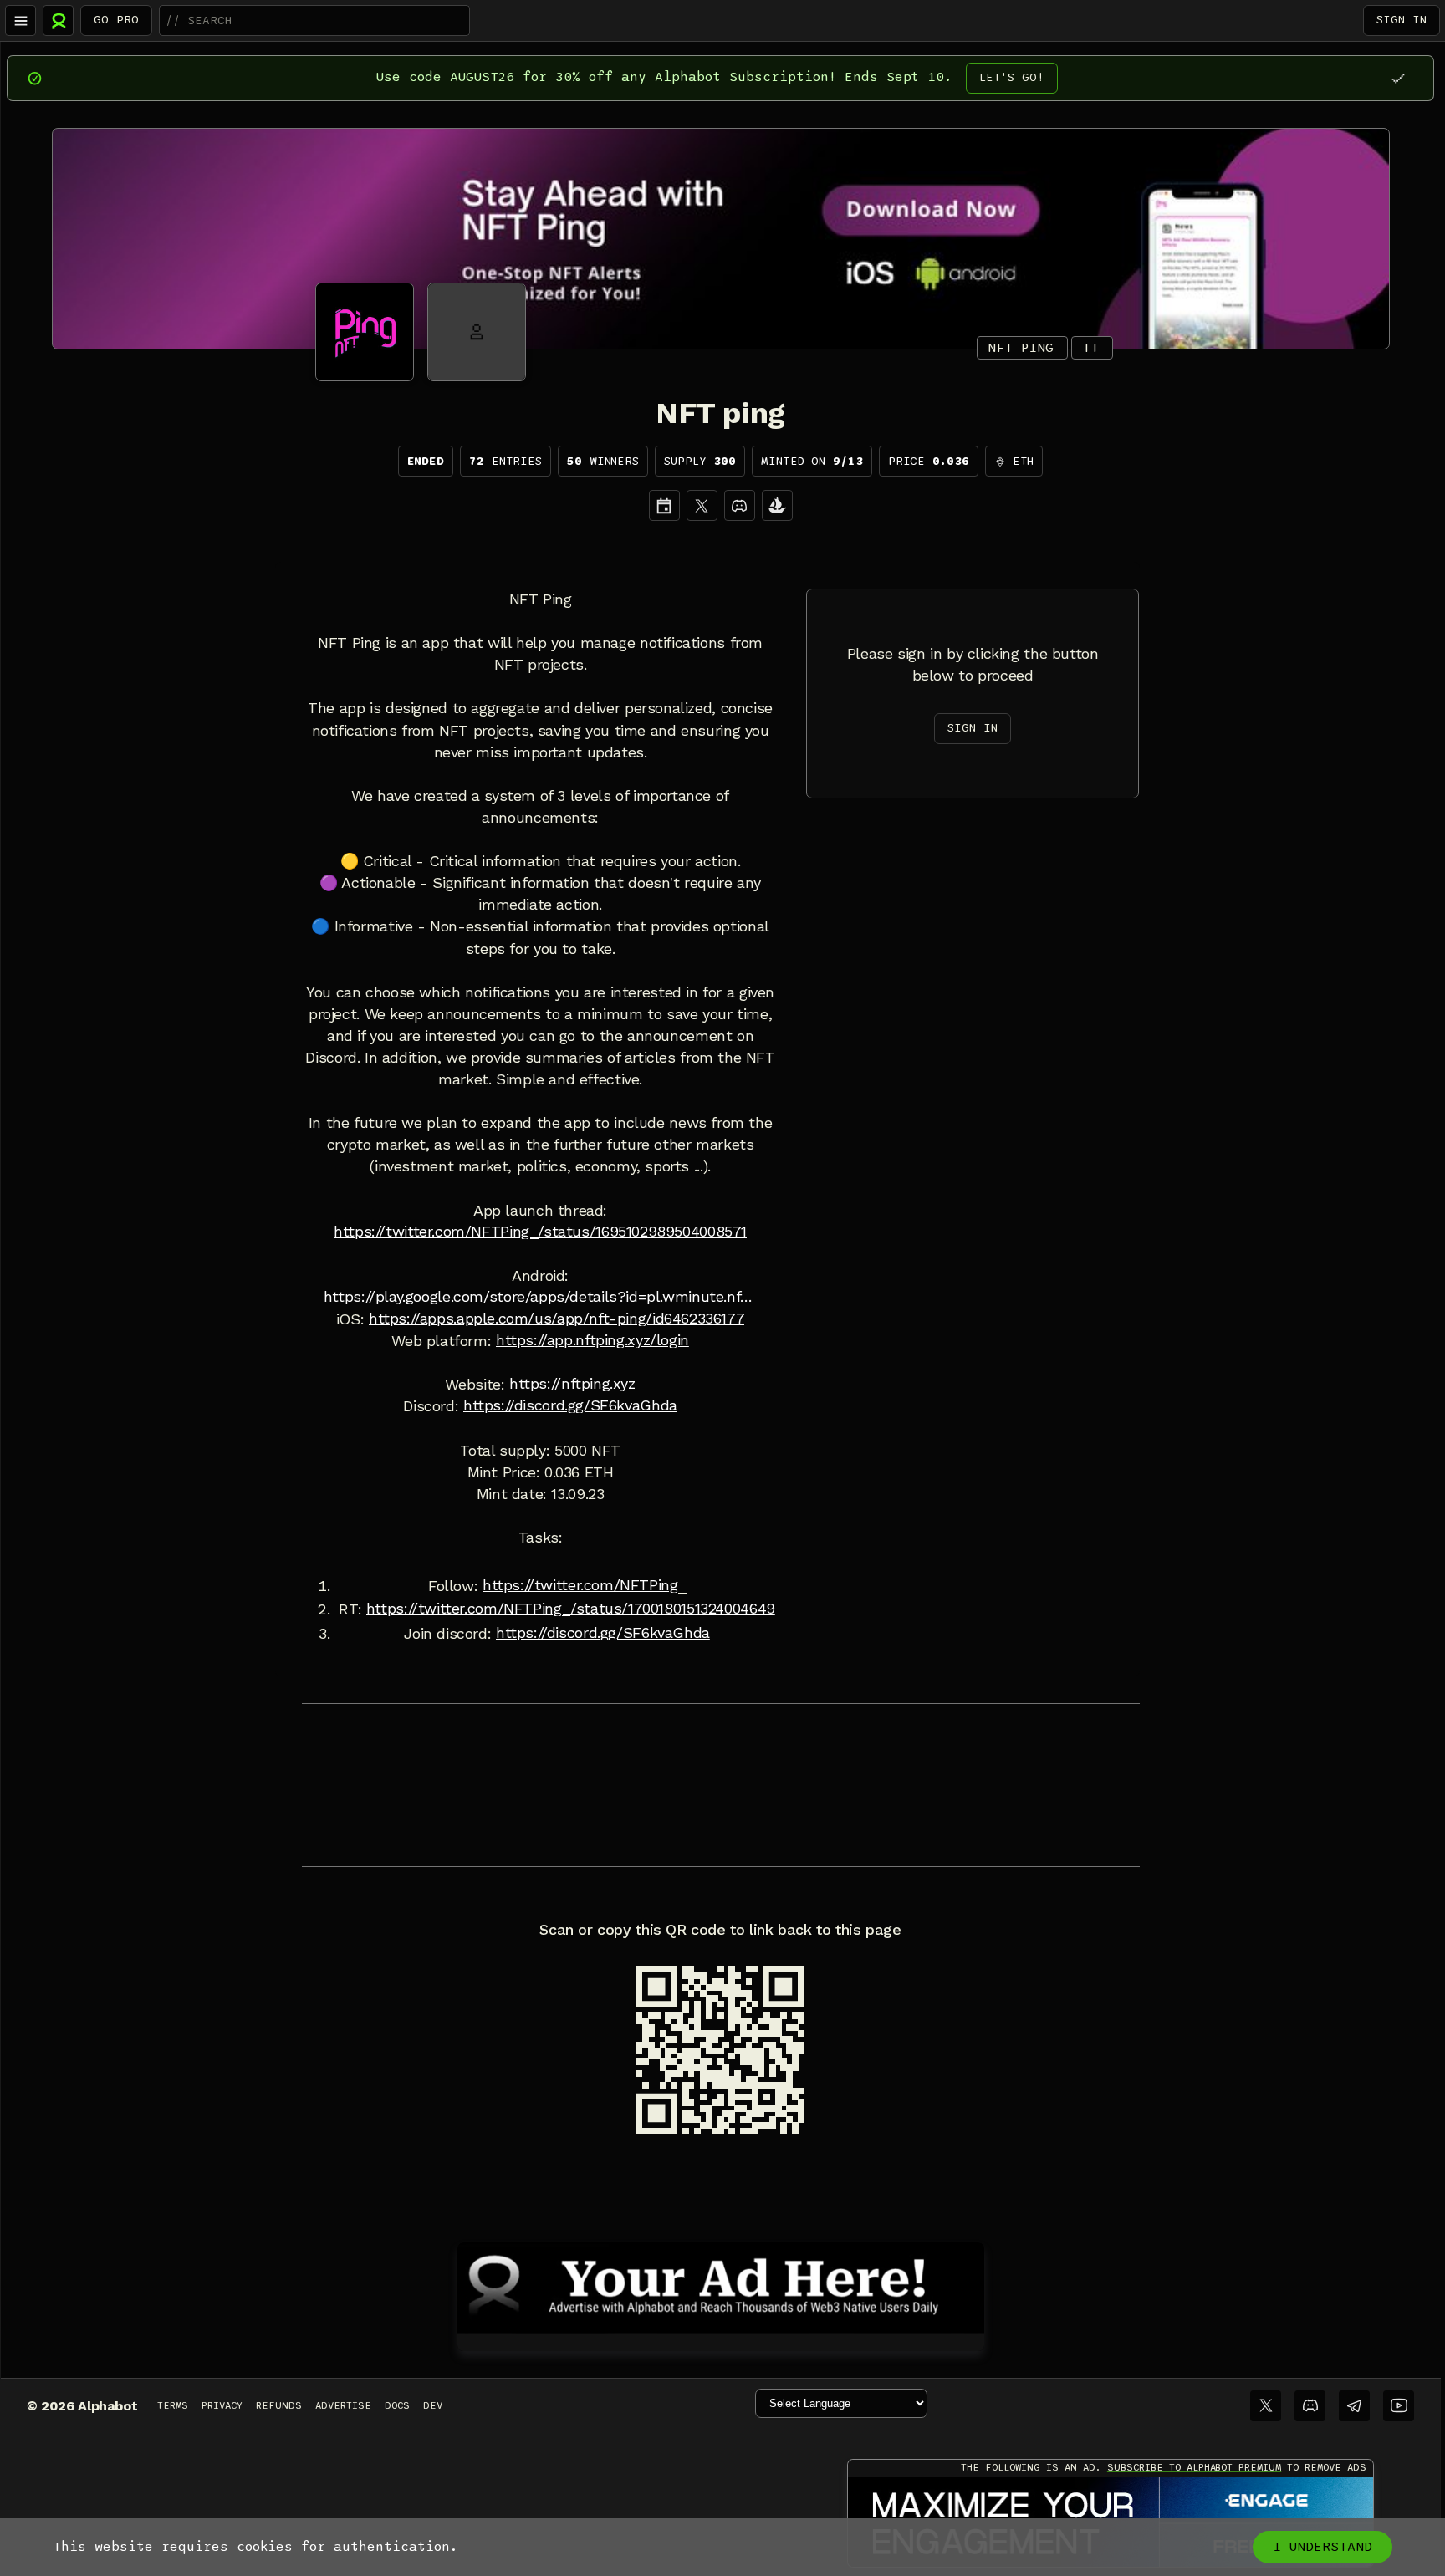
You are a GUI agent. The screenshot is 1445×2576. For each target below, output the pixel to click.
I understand (1322, 2547)
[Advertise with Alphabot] (721, 2285)
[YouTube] (1399, 2406)
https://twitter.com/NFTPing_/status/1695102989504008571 (540, 1232)
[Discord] (740, 505)
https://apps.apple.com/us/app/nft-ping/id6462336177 (557, 1319)
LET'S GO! (1012, 77)
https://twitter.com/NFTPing (580, 1585)
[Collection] (777, 505)
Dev (433, 2405)
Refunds (279, 2405)
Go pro (116, 20)
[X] (702, 505)
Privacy (222, 2405)
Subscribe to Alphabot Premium (1194, 2467)
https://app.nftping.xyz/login (592, 1340)
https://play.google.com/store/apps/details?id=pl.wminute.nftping (540, 1297)
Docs (397, 2405)
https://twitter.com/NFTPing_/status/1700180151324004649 (571, 1609)
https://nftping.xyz (572, 1384)
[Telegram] (1354, 2406)
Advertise (343, 2405)
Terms (173, 2405)
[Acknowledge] (1398, 78)
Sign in (1402, 20)
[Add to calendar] (664, 505)
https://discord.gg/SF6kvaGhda (570, 1405)
